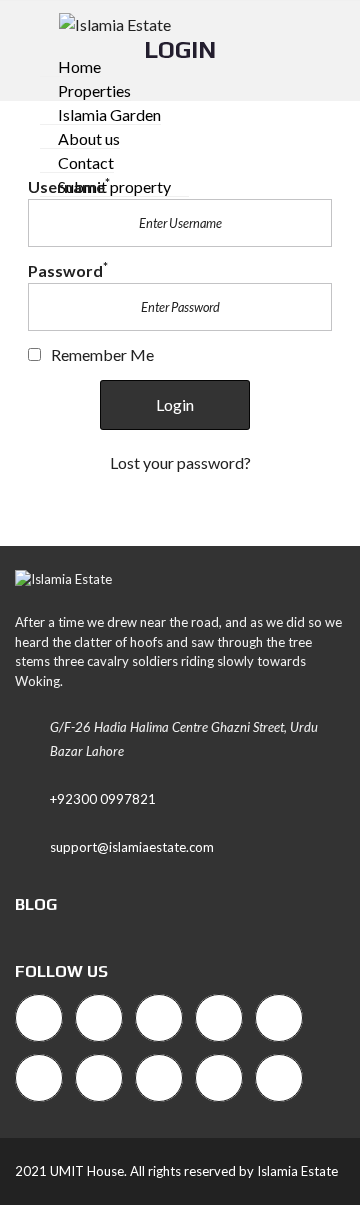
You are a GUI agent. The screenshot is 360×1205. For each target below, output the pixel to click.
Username (69, 186)
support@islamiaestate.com (132, 847)
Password (68, 270)
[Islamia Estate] (107, 22)
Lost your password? (180, 462)
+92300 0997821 (103, 799)
